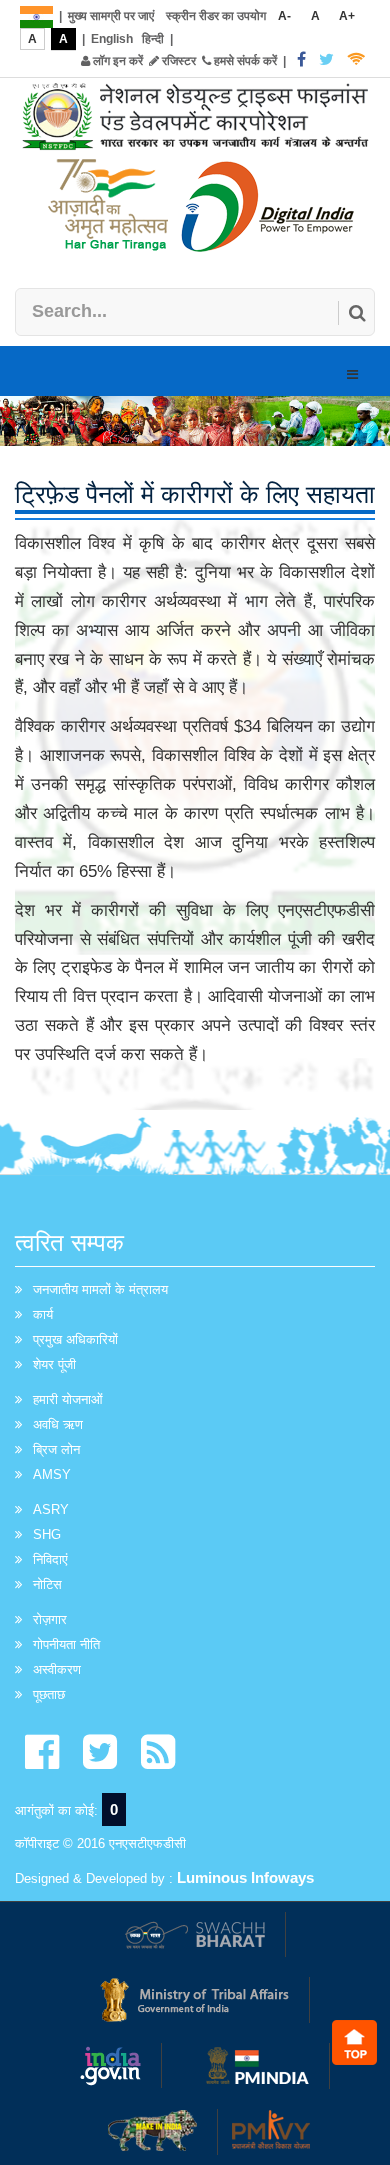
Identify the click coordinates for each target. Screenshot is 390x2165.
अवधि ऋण (58, 1424)
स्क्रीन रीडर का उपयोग (216, 16)
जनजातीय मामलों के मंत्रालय (100, 1289)
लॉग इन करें (116, 61)
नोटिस (47, 1584)
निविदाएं (50, 1559)
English (112, 39)
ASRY (51, 1509)
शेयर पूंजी (54, 1364)
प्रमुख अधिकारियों (75, 1339)
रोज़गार (50, 1619)
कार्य (43, 1314)
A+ (347, 16)
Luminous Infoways (245, 1877)
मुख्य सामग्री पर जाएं (111, 16)
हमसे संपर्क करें (244, 61)
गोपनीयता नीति (66, 1644)
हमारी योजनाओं (68, 1399)
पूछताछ (49, 1694)
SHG (47, 1534)
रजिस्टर (177, 61)
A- (284, 16)
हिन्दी (153, 39)
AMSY (52, 1474)
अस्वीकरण (57, 1669)
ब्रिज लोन (56, 1449)
